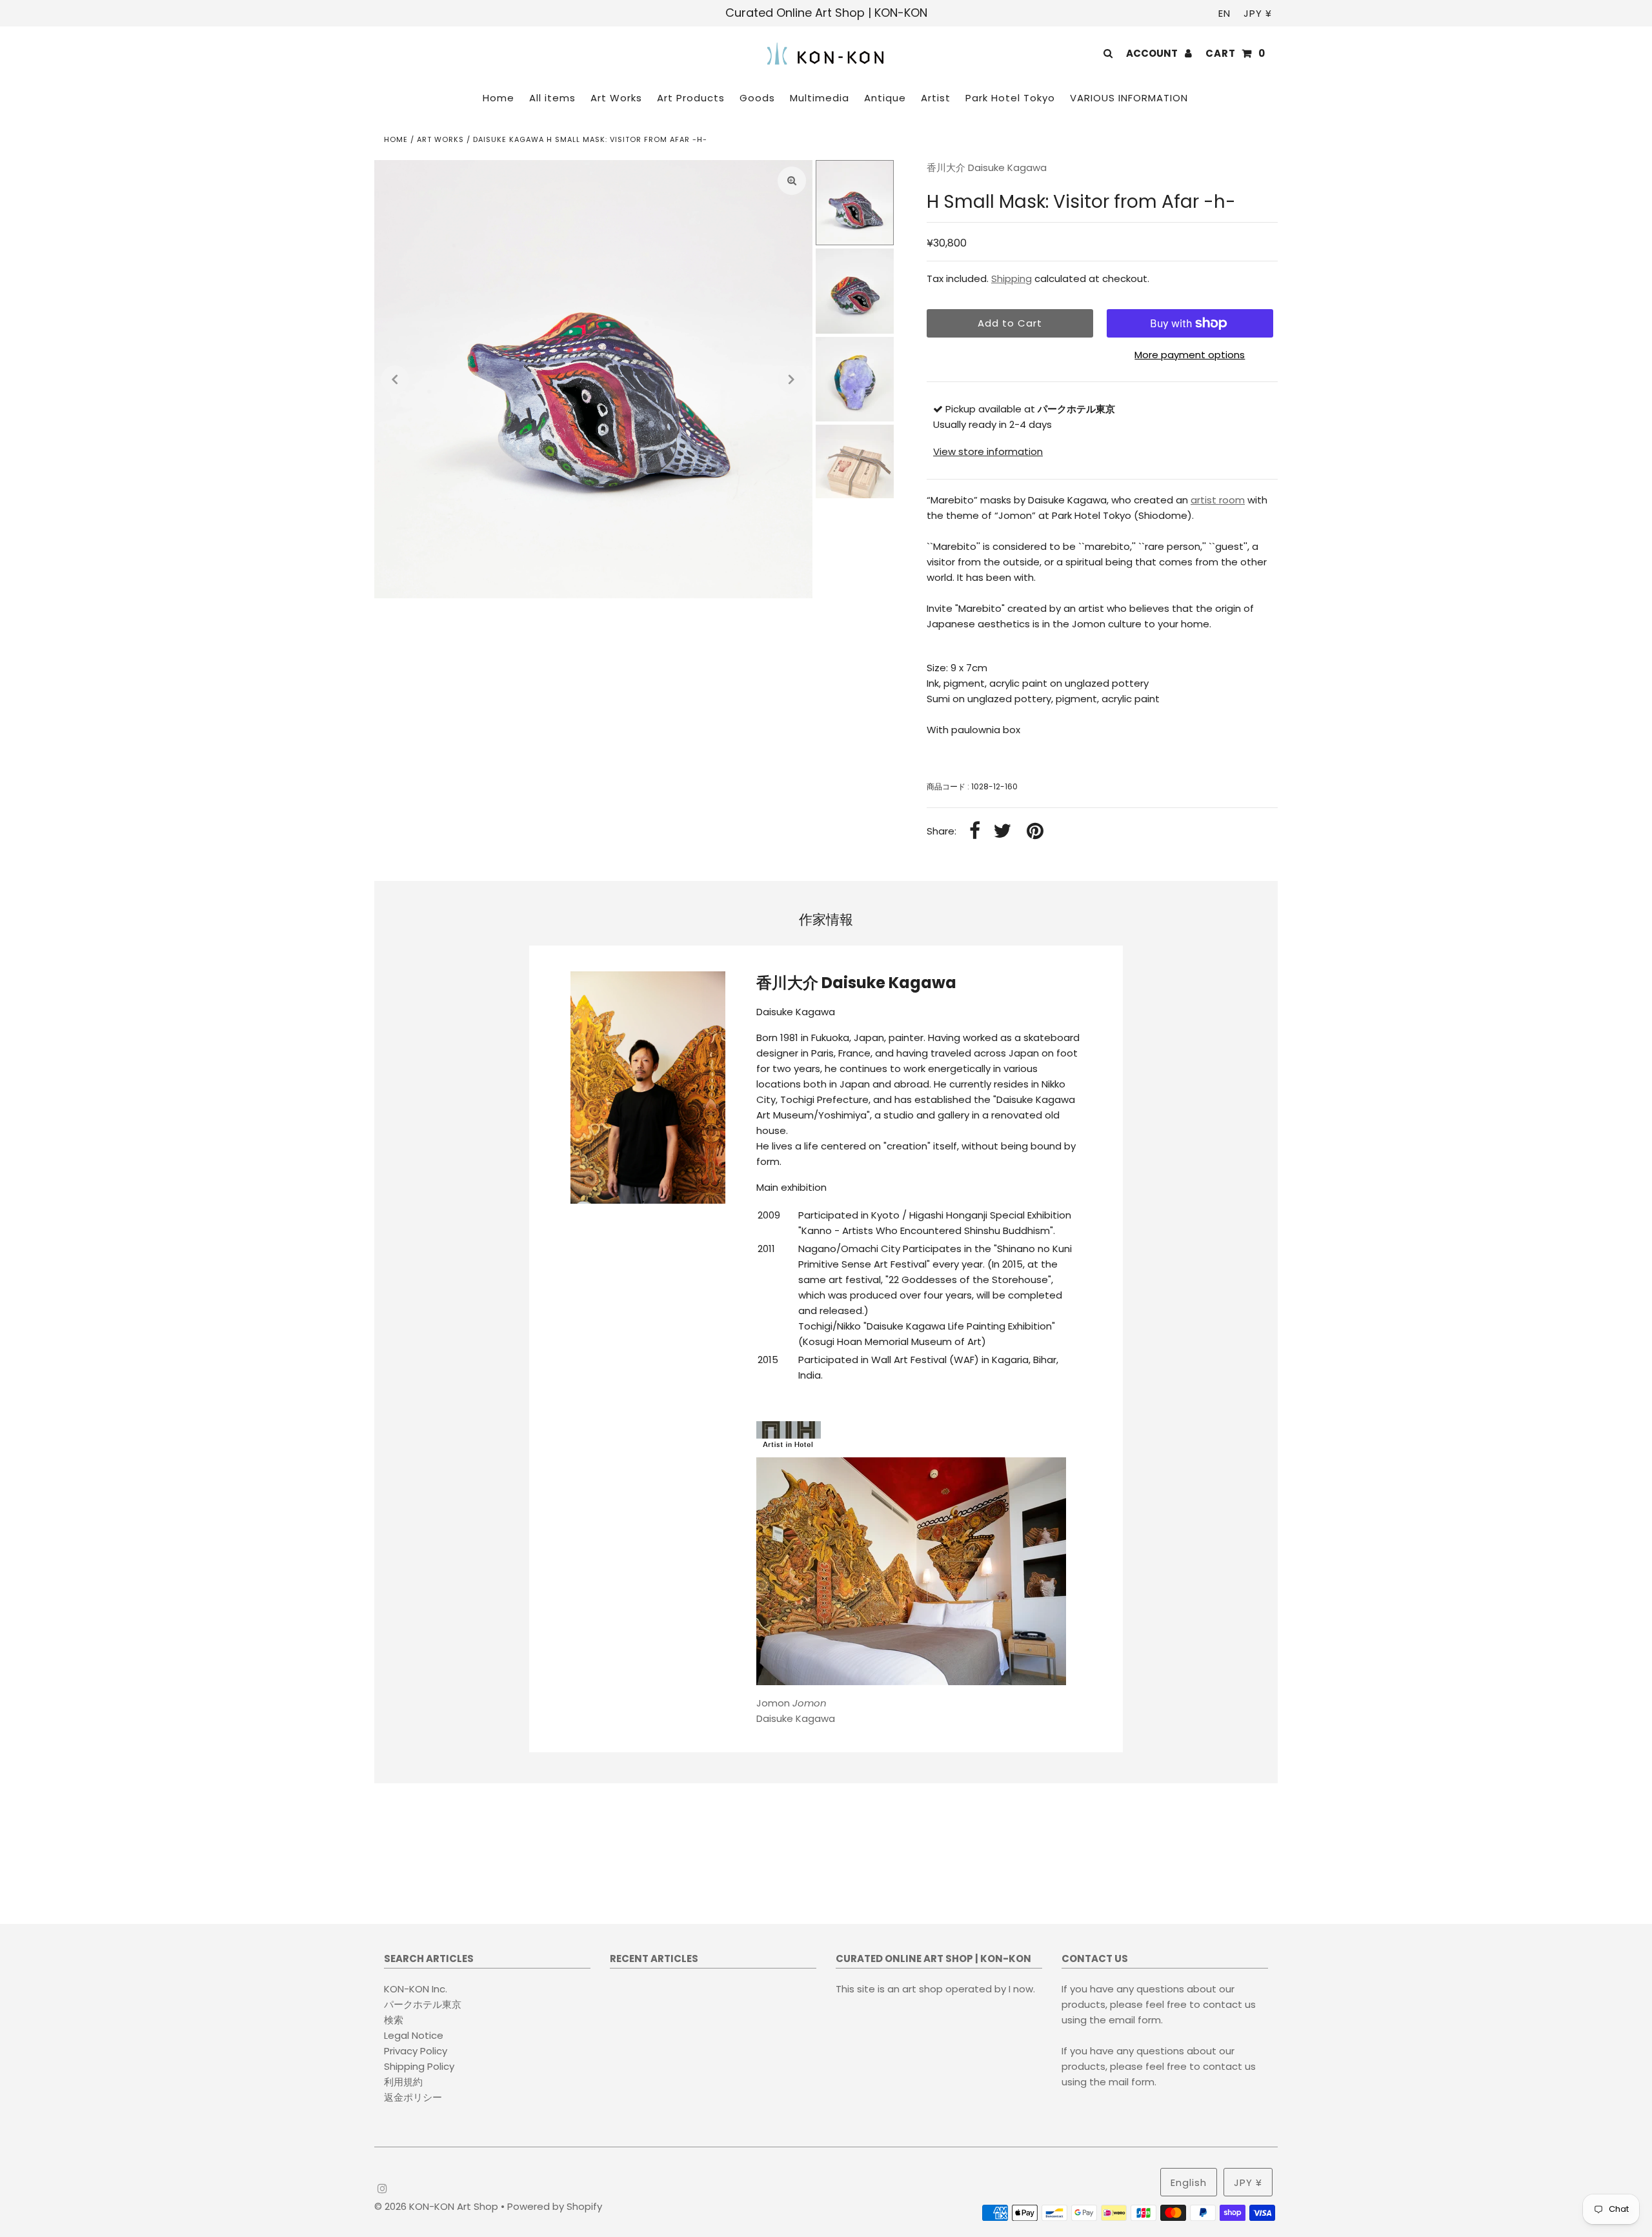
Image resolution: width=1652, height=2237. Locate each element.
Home (396, 139)
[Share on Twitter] (1002, 832)
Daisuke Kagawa (796, 1711)
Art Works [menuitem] (616, 98)
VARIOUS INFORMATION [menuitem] (1129, 98)
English (1189, 2182)
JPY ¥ (1258, 13)
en (1224, 13)
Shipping (1012, 278)
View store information (988, 451)
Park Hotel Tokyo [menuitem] (1010, 98)
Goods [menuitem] (757, 98)
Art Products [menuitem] (691, 98)
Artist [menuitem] (936, 98)
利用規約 (403, 2082)
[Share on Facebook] (975, 832)
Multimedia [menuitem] (820, 98)
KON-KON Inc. (416, 1989)
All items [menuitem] (552, 98)
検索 (394, 2020)
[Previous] (395, 380)
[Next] (792, 380)
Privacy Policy (416, 2051)
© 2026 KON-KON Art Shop (438, 2206)
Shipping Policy (419, 2066)
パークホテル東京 (423, 2004)
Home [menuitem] (499, 98)
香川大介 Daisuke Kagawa (987, 167)
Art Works (440, 139)
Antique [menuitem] (885, 98)
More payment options (1190, 355)
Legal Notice (414, 2035)
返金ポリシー (413, 2097)
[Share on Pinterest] (1035, 832)
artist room (1218, 500)
